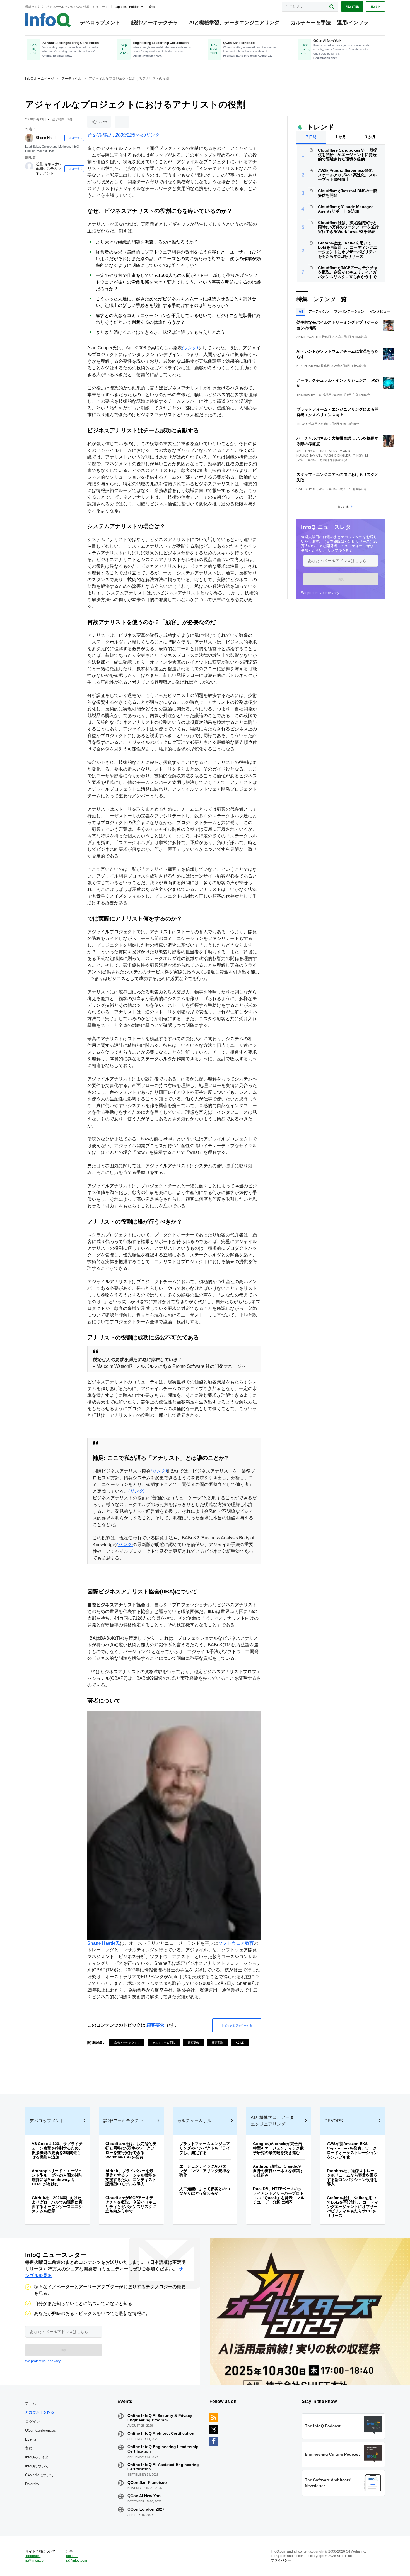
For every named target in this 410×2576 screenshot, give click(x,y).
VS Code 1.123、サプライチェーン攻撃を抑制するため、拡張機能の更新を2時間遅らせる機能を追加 (57, 2150)
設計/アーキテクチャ (155, 23)
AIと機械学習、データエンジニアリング (234, 23)
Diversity (32, 2484)
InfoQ (302, 424)
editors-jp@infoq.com (77, 2558)
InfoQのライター (39, 2457)
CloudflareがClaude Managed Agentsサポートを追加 (346, 209)
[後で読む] (122, 122)
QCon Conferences (40, 2430)
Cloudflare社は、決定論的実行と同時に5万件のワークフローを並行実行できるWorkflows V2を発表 (348, 227)
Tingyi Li (361, 455)
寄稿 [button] (152, 7)
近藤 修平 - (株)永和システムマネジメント (48, 169)
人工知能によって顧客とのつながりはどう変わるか (205, 2191)
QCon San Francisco (147, 2482)
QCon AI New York (145, 2496)
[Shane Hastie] (29, 138)
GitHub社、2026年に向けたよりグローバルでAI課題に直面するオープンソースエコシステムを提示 (57, 2204)
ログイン (33, 2421)
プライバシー (281, 2560)
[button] (341, 579)
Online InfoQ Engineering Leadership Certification (163, 2449)
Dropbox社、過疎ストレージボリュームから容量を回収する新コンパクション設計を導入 (352, 2177)
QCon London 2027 (146, 2509)
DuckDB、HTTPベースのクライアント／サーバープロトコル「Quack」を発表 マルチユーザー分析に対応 (279, 2195)
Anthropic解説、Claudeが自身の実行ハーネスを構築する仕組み (278, 2171)
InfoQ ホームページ (40, 79)
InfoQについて (37, 2466)
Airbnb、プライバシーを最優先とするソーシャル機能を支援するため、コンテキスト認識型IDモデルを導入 (131, 2177)
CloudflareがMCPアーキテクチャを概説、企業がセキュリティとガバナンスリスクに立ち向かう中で (348, 272)
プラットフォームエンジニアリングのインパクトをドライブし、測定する (205, 2148)
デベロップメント (100, 23)
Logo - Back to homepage (48, 20)
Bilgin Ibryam (308, 366)
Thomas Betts (309, 395)
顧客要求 (155, 2025)
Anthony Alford (311, 451)
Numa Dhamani (309, 455)
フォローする (74, 138)
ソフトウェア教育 (236, 1943)
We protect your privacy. (321, 593)
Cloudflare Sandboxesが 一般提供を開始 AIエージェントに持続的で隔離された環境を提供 (348, 155)
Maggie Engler (337, 455)
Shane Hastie (47, 138)
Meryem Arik (340, 451)
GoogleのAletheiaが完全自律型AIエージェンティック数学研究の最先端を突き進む (278, 2148)
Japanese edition (127, 7)
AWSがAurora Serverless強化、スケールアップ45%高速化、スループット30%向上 (347, 175)
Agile (240, 2043)
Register (352, 6)
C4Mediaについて (39, 2475)
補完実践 (217, 2043)
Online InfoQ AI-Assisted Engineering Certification (163, 2467)
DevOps (334, 2121)
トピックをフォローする (237, 2025)
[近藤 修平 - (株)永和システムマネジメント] (29, 166)
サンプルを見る (340, 550)
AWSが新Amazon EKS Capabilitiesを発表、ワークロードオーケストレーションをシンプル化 (352, 2150)
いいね (103, 122)
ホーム (31, 2403)
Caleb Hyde (306, 489)
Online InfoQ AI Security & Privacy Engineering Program (160, 2418)
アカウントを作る (40, 2412)
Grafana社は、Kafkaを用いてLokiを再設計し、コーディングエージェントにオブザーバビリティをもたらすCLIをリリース (348, 250)
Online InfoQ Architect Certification (161, 2433)
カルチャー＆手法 (311, 23)
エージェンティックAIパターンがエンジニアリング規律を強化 (205, 2171)
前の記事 (343, 507)
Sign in (375, 6)
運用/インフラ (353, 23)
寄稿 (29, 2448)
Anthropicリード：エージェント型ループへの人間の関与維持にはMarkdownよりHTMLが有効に (57, 2177)
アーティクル (71, 79)
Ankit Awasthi (309, 337)
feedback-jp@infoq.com (36, 2558)
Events (31, 2439)
